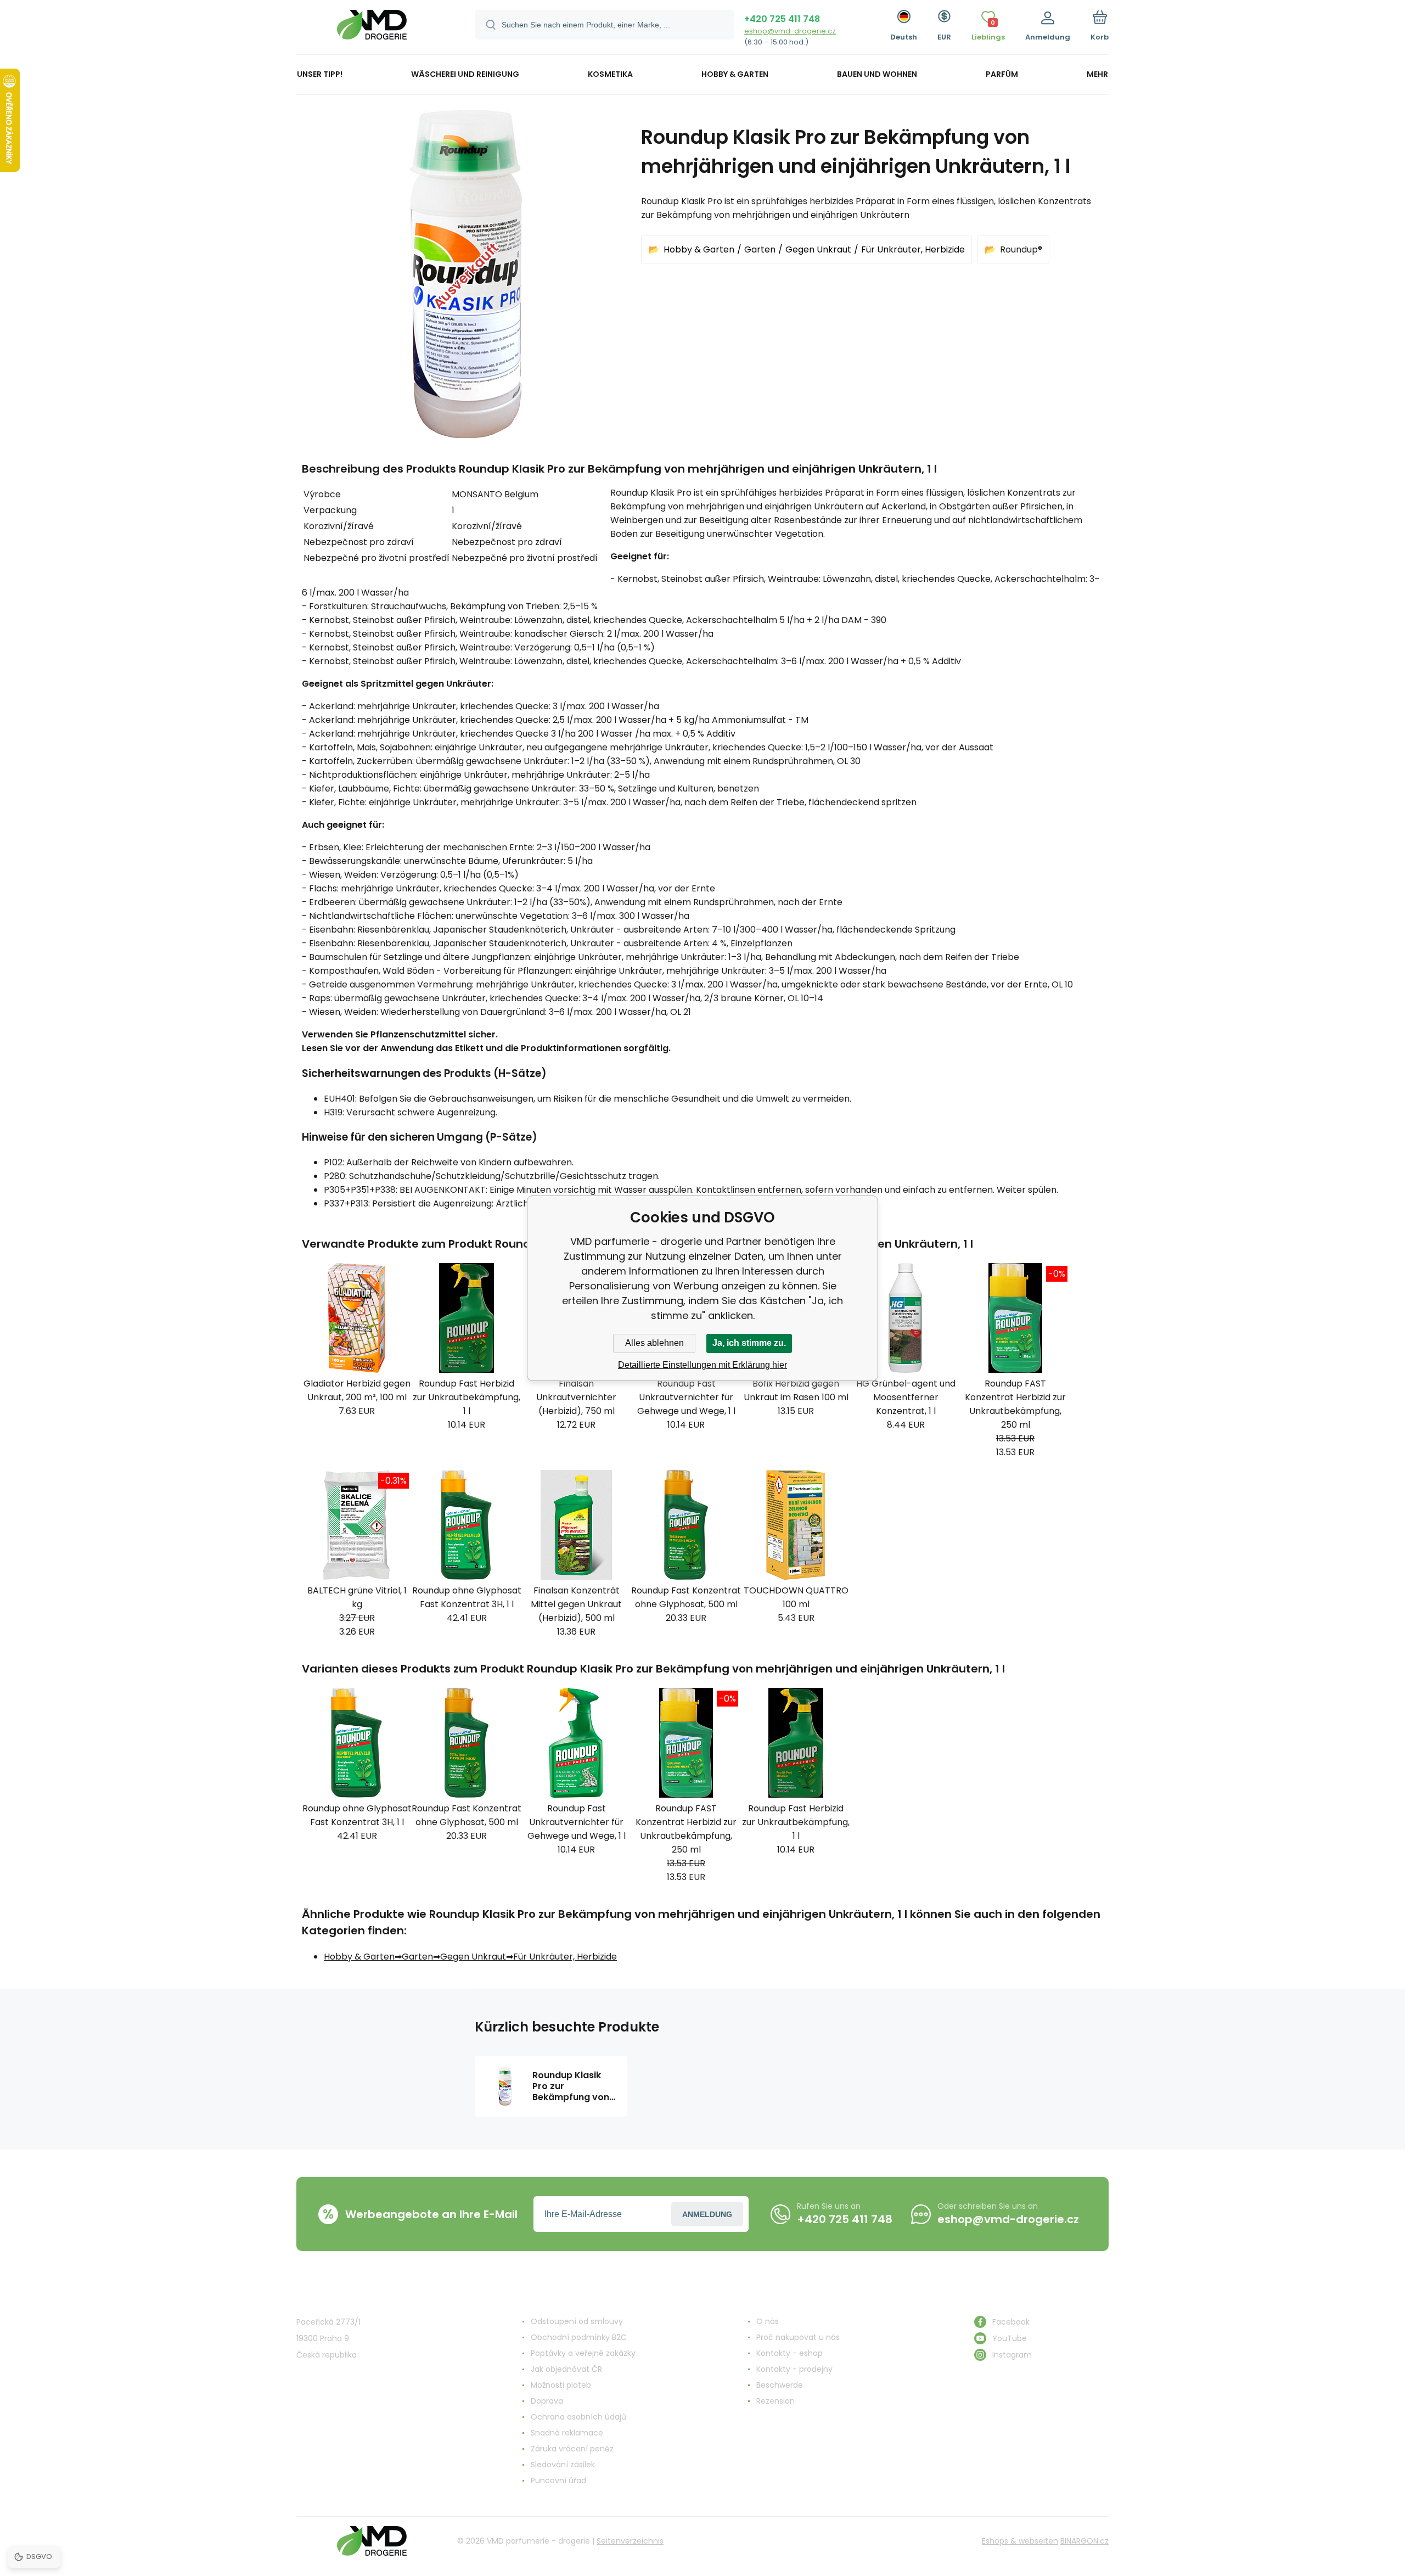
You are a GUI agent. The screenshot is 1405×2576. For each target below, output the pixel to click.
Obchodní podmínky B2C (579, 2337)
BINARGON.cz (1084, 2541)
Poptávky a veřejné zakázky (583, 2353)
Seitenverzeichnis (630, 2541)
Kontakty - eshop (789, 2353)
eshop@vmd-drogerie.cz (790, 31)
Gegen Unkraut (818, 249)
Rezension (775, 2401)
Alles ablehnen (654, 1343)
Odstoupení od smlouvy (577, 2321)
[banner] (372, 29)
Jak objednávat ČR (566, 2369)
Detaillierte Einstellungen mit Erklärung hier (702, 1365)
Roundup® (1021, 249)
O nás (768, 2321)
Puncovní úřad (558, 2480)
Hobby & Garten (699, 249)
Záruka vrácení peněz (572, 2449)
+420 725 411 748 (782, 19)
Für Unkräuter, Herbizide (913, 249)
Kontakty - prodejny (794, 2369)
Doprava (547, 2401)
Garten (760, 249)
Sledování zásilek (563, 2465)
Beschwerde (780, 2385)
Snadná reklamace (567, 2433)
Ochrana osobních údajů (578, 2417)
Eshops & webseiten (1020, 2541)
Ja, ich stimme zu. (749, 1343)
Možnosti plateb (561, 2385)
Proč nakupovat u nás (798, 2337)
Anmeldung (707, 2214)
